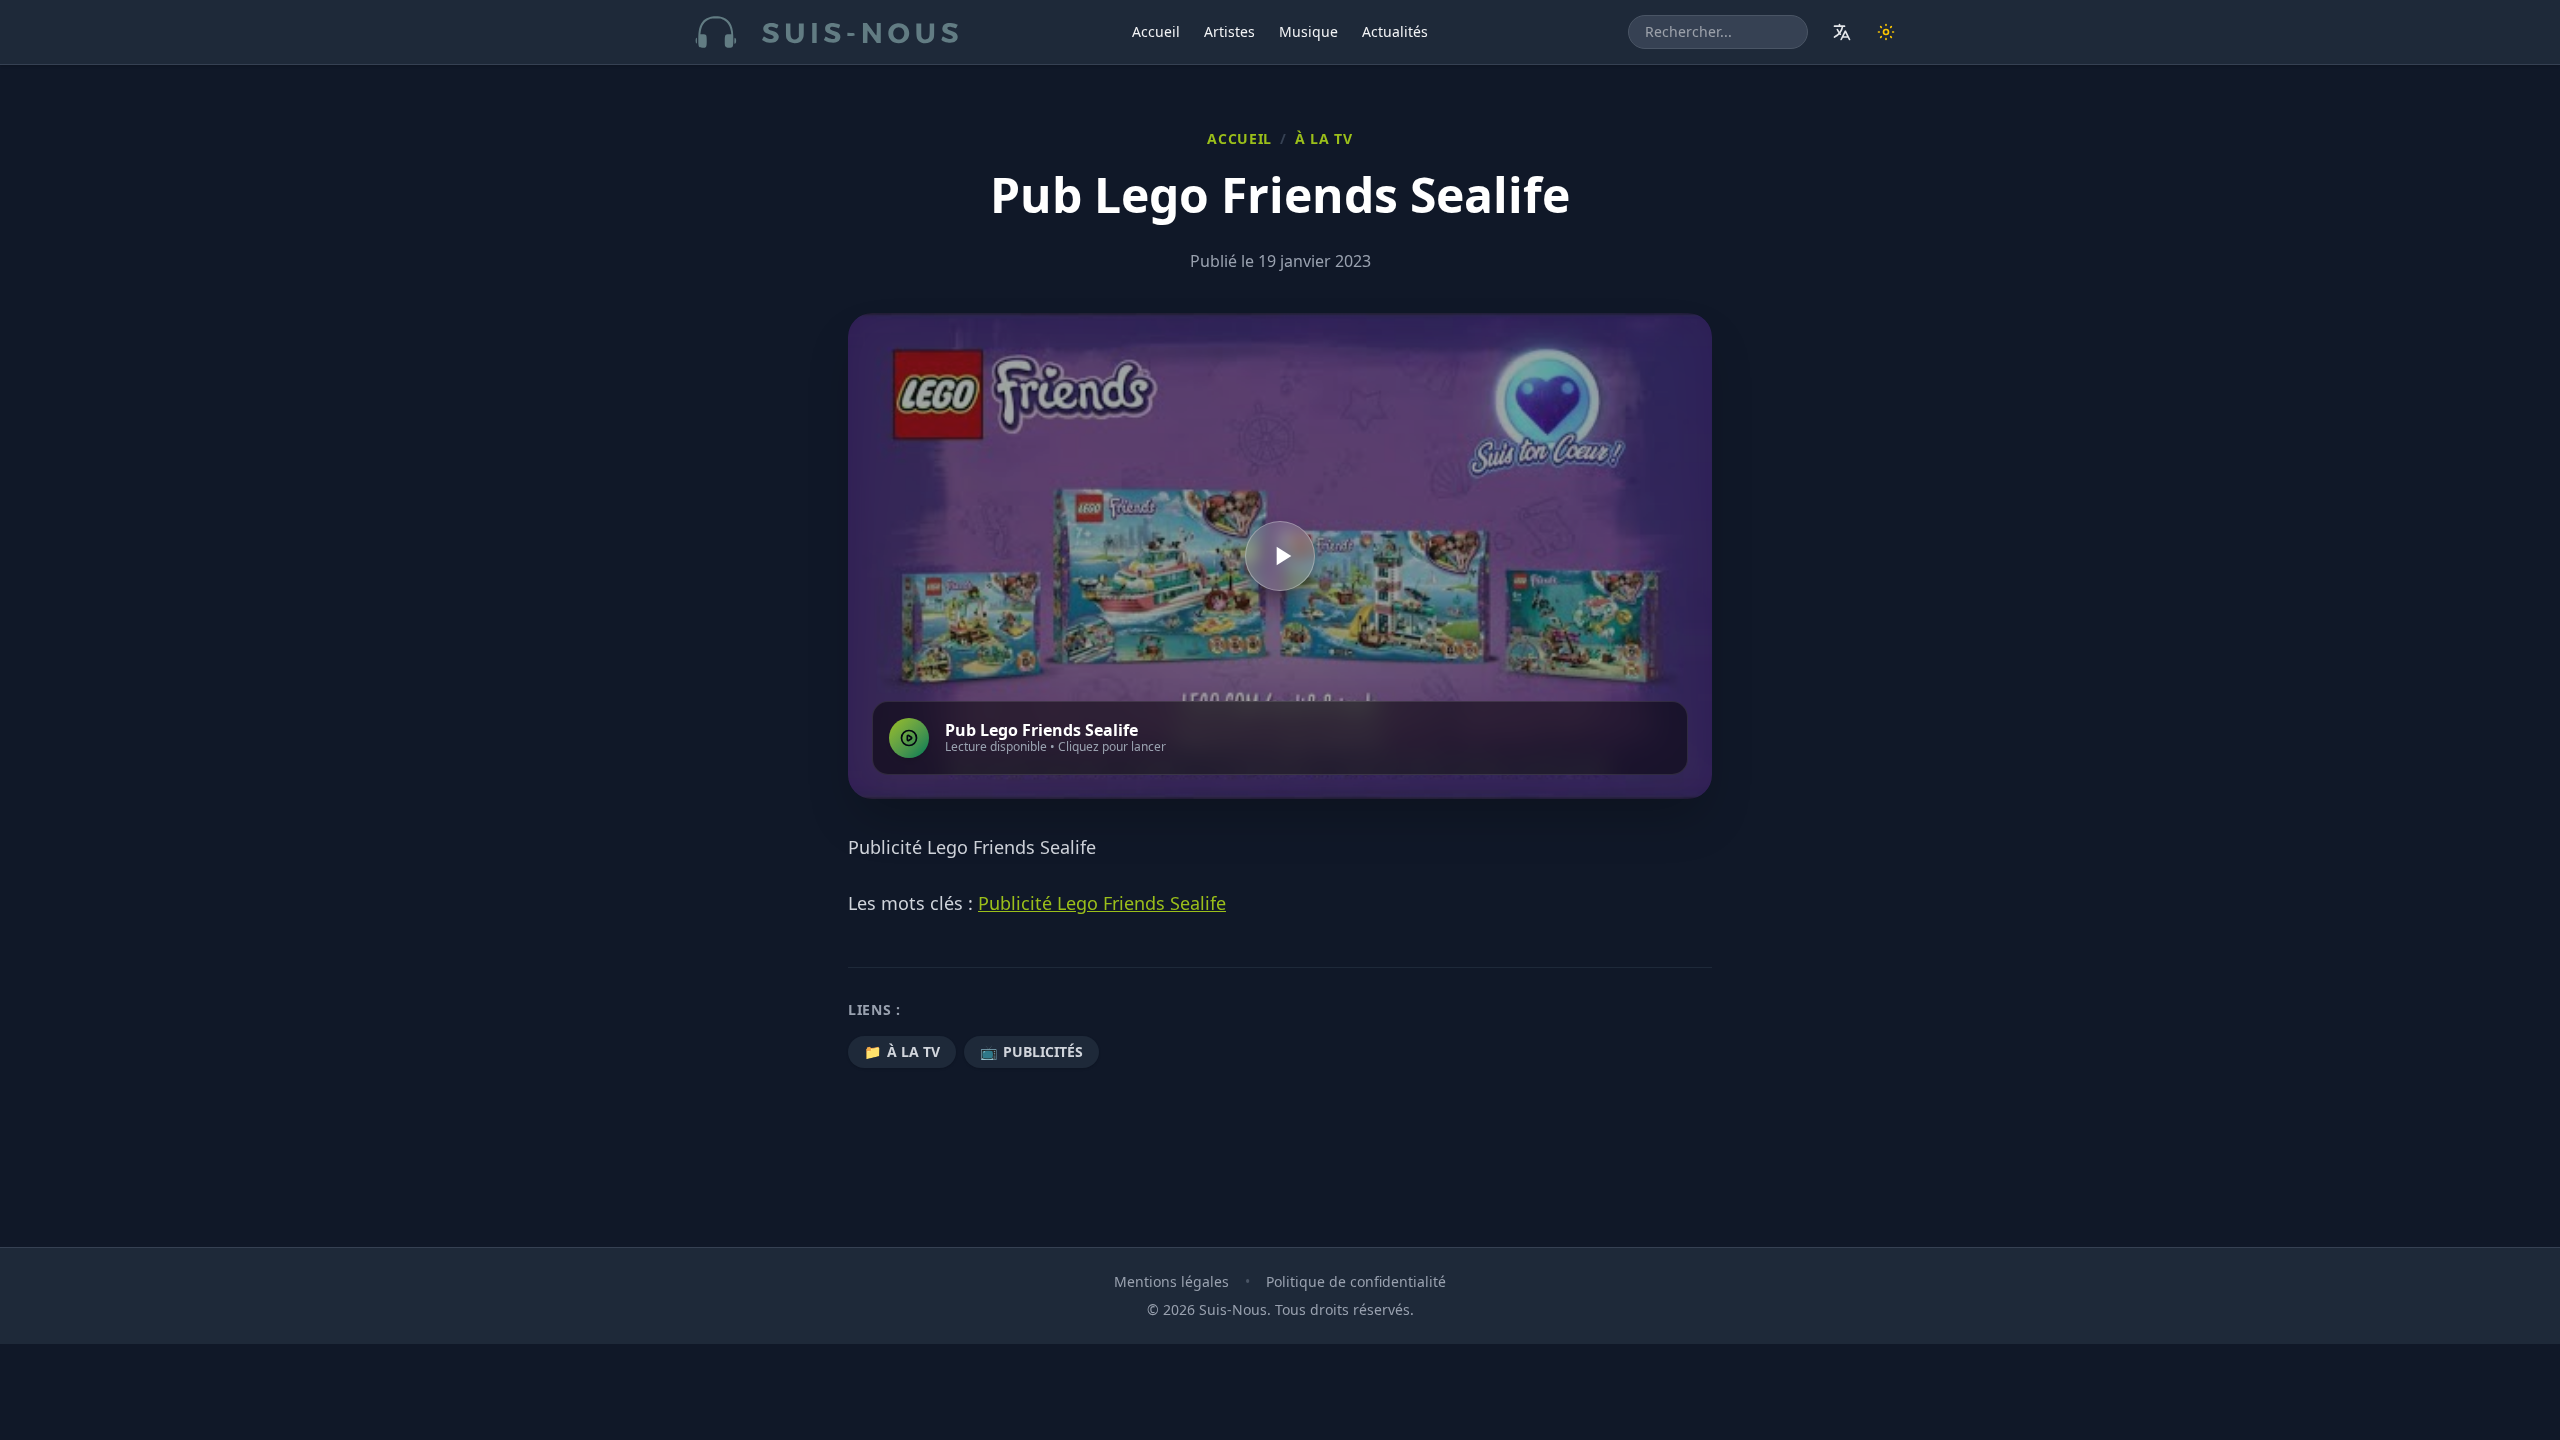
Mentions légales (1171, 1281)
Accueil (1156, 31)
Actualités (1395, 31)
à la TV (1324, 138)
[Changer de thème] (1886, 32)
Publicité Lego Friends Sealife (1102, 903)
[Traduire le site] (1842, 32)
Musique (1308, 31)
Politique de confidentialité (1356, 1281)
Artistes (1229, 31)
